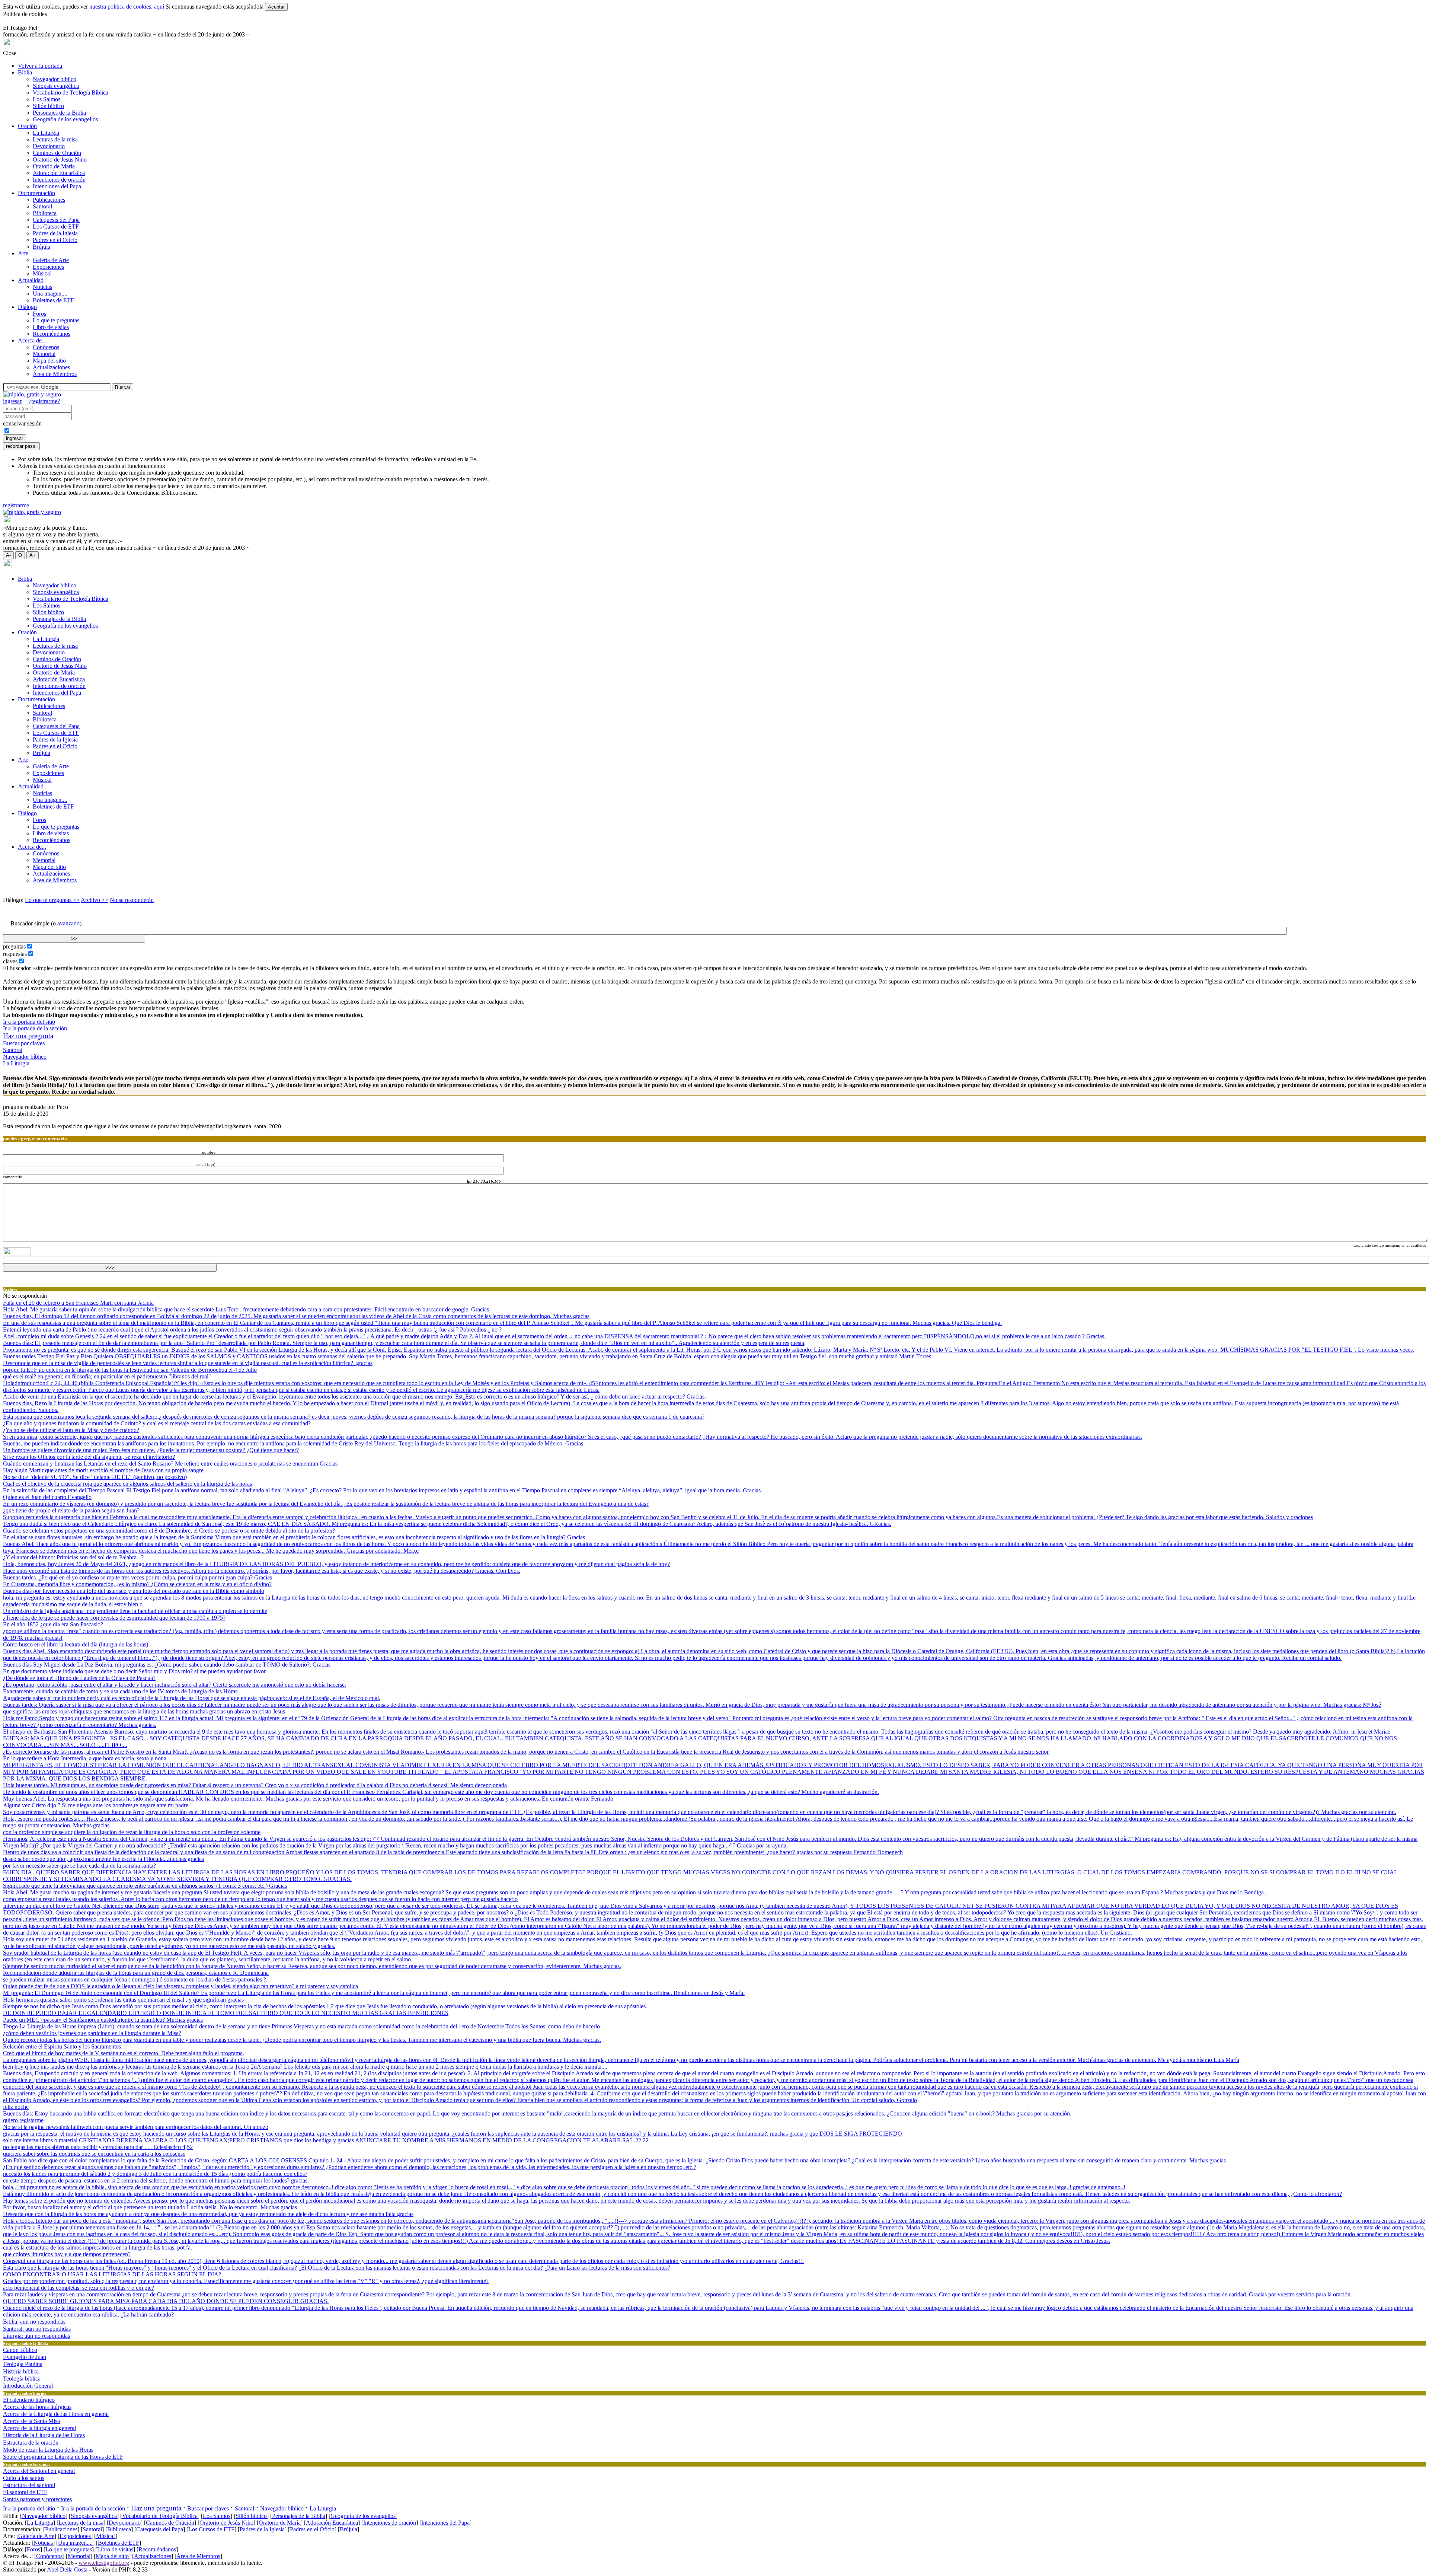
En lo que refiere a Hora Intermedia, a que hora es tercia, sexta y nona (85, 1758)
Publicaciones (49, 200)
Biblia (25, 72)
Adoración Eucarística (59, 173)
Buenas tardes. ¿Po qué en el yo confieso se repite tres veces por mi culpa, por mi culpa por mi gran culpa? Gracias (138, 1577)
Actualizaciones (51, 367)
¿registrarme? (44, 401)
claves (10, 961)
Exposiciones (48, 267)
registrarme (16, 505)
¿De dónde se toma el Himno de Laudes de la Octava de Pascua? (79, 1678)
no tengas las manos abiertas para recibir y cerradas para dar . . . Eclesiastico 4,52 (98, 2147)
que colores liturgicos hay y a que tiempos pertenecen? (67, 2254)
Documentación (36, 193)
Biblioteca (45, 213)
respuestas (15, 954)
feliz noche (16, 2107)
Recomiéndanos (52, 334)
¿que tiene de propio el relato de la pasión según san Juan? (71, 1510)
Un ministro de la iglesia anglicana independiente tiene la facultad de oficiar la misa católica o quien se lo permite (135, 1611)
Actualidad (31, 280)
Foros (39, 314)
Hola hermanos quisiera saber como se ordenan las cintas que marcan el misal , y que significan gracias (123, 2000)
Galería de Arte (51, 260)
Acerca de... (32, 340)
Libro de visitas (51, 327)
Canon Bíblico (20, 2350)
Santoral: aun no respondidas (37, 2329)
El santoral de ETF (25, 2492)
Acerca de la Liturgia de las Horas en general (56, 2414)
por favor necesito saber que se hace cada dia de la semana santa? (79, 1866)
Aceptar (276, 7)
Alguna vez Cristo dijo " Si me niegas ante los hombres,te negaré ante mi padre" (97, 1805)
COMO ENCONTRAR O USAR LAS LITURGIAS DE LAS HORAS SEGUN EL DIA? (112, 2274)
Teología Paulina (23, 2364)
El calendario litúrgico (29, 2400)
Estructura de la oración (31, 2443)
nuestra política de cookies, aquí (127, 7)
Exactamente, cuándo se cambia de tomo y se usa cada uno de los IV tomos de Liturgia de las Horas (120, 1691)
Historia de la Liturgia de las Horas (44, 2435)
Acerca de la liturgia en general (39, 2428)
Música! (42, 273)
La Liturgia (46, 133)
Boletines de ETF (53, 300)
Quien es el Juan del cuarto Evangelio (47, 1497)
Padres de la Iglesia (55, 233)
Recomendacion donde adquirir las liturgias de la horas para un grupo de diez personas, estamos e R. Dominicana (136, 1973)
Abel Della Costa (67, 2569)
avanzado (68, 923)
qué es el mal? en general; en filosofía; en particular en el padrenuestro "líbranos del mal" (107, 1376)
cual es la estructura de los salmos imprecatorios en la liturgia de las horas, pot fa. (97, 2247)
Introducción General (28, 2386)
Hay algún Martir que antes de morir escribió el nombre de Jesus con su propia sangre (103, 1470)
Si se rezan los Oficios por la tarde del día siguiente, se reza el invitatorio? (89, 1457)
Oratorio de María (54, 166)
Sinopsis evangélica (56, 86)
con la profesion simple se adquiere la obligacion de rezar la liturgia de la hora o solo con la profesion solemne (132, 1832)
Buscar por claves (24, 1043)
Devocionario (49, 146)
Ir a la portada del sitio (29, 1022)
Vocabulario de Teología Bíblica (71, 93)
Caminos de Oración (57, 153)
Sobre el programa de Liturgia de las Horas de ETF (63, 2457)
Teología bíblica (22, 2379)
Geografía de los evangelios (65, 119)
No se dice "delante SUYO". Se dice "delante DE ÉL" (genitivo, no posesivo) (95, 1477)
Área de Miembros (55, 374)
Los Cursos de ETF (56, 227)
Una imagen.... (50, 294)
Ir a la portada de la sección (35, 1028)
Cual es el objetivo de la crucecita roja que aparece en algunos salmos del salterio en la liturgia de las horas (127, 1484)
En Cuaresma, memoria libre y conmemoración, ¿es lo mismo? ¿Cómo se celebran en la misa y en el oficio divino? (137, 1584)
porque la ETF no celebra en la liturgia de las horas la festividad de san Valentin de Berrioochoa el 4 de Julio (130, 1370)
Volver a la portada (40, 66)
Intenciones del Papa (57, 186)
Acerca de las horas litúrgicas (37, 2407)
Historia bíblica (21, 2371)
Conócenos (46, 347)
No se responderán (132, 900)
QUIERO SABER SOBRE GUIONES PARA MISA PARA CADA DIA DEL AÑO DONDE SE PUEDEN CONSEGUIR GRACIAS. (166, 2301)
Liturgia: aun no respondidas (36, 2336)
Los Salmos (47, 99)
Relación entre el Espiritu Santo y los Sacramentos (62, 2046)
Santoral (42, 206)
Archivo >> (95, 900)
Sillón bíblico (48, 106)
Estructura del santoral (29, 2485)
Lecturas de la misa (55, 139)
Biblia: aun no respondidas (34, 2322)
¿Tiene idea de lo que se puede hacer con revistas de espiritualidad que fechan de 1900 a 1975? (114, 1618)
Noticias (42, 287)
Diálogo (27, 307)
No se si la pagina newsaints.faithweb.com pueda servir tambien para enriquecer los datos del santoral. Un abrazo (136, 2127)
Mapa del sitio (49, 361)
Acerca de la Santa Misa (31, 2421)
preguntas (14, 946)
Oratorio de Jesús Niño (60, 160)
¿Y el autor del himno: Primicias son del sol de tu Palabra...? (73, 1557)
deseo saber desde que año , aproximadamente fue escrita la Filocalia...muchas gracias (103, 1859)
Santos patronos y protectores (37, 2499)
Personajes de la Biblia (59, 113)
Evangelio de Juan (25, 2357)
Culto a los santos (24, 2478)
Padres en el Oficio (55, 240)
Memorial (44, 354)
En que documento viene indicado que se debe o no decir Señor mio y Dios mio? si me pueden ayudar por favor (134, 1671)
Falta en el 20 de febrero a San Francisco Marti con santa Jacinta (78, 1303)
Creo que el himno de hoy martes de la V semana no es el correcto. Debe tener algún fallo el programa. (124, 2053)
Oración (27, 126)
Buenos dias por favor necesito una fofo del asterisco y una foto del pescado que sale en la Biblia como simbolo (134, 1591)
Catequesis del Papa (56, 220)
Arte (23, 253)
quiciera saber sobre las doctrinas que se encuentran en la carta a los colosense (94, 2154)
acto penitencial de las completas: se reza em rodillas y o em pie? (79, 2288)
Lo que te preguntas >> (52, 900)
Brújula (41, 247)
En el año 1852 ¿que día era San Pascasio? (53, 1624)
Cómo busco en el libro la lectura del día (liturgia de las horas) (76, 1644)
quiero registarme (23, 2120)
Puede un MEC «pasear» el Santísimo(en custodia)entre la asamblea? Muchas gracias (103, 2020)
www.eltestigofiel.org (104, 2563)
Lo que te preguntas (56, 320)
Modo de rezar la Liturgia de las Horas (48, 2450)
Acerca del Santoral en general (39, 2471)
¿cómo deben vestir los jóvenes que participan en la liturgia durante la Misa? (92, 2033)
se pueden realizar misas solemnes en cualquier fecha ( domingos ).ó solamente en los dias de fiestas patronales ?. (135, 1979)
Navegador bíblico (55, 79)
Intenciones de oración (59, 180)
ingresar (12, 401)
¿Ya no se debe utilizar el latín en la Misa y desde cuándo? (71, 1430)
